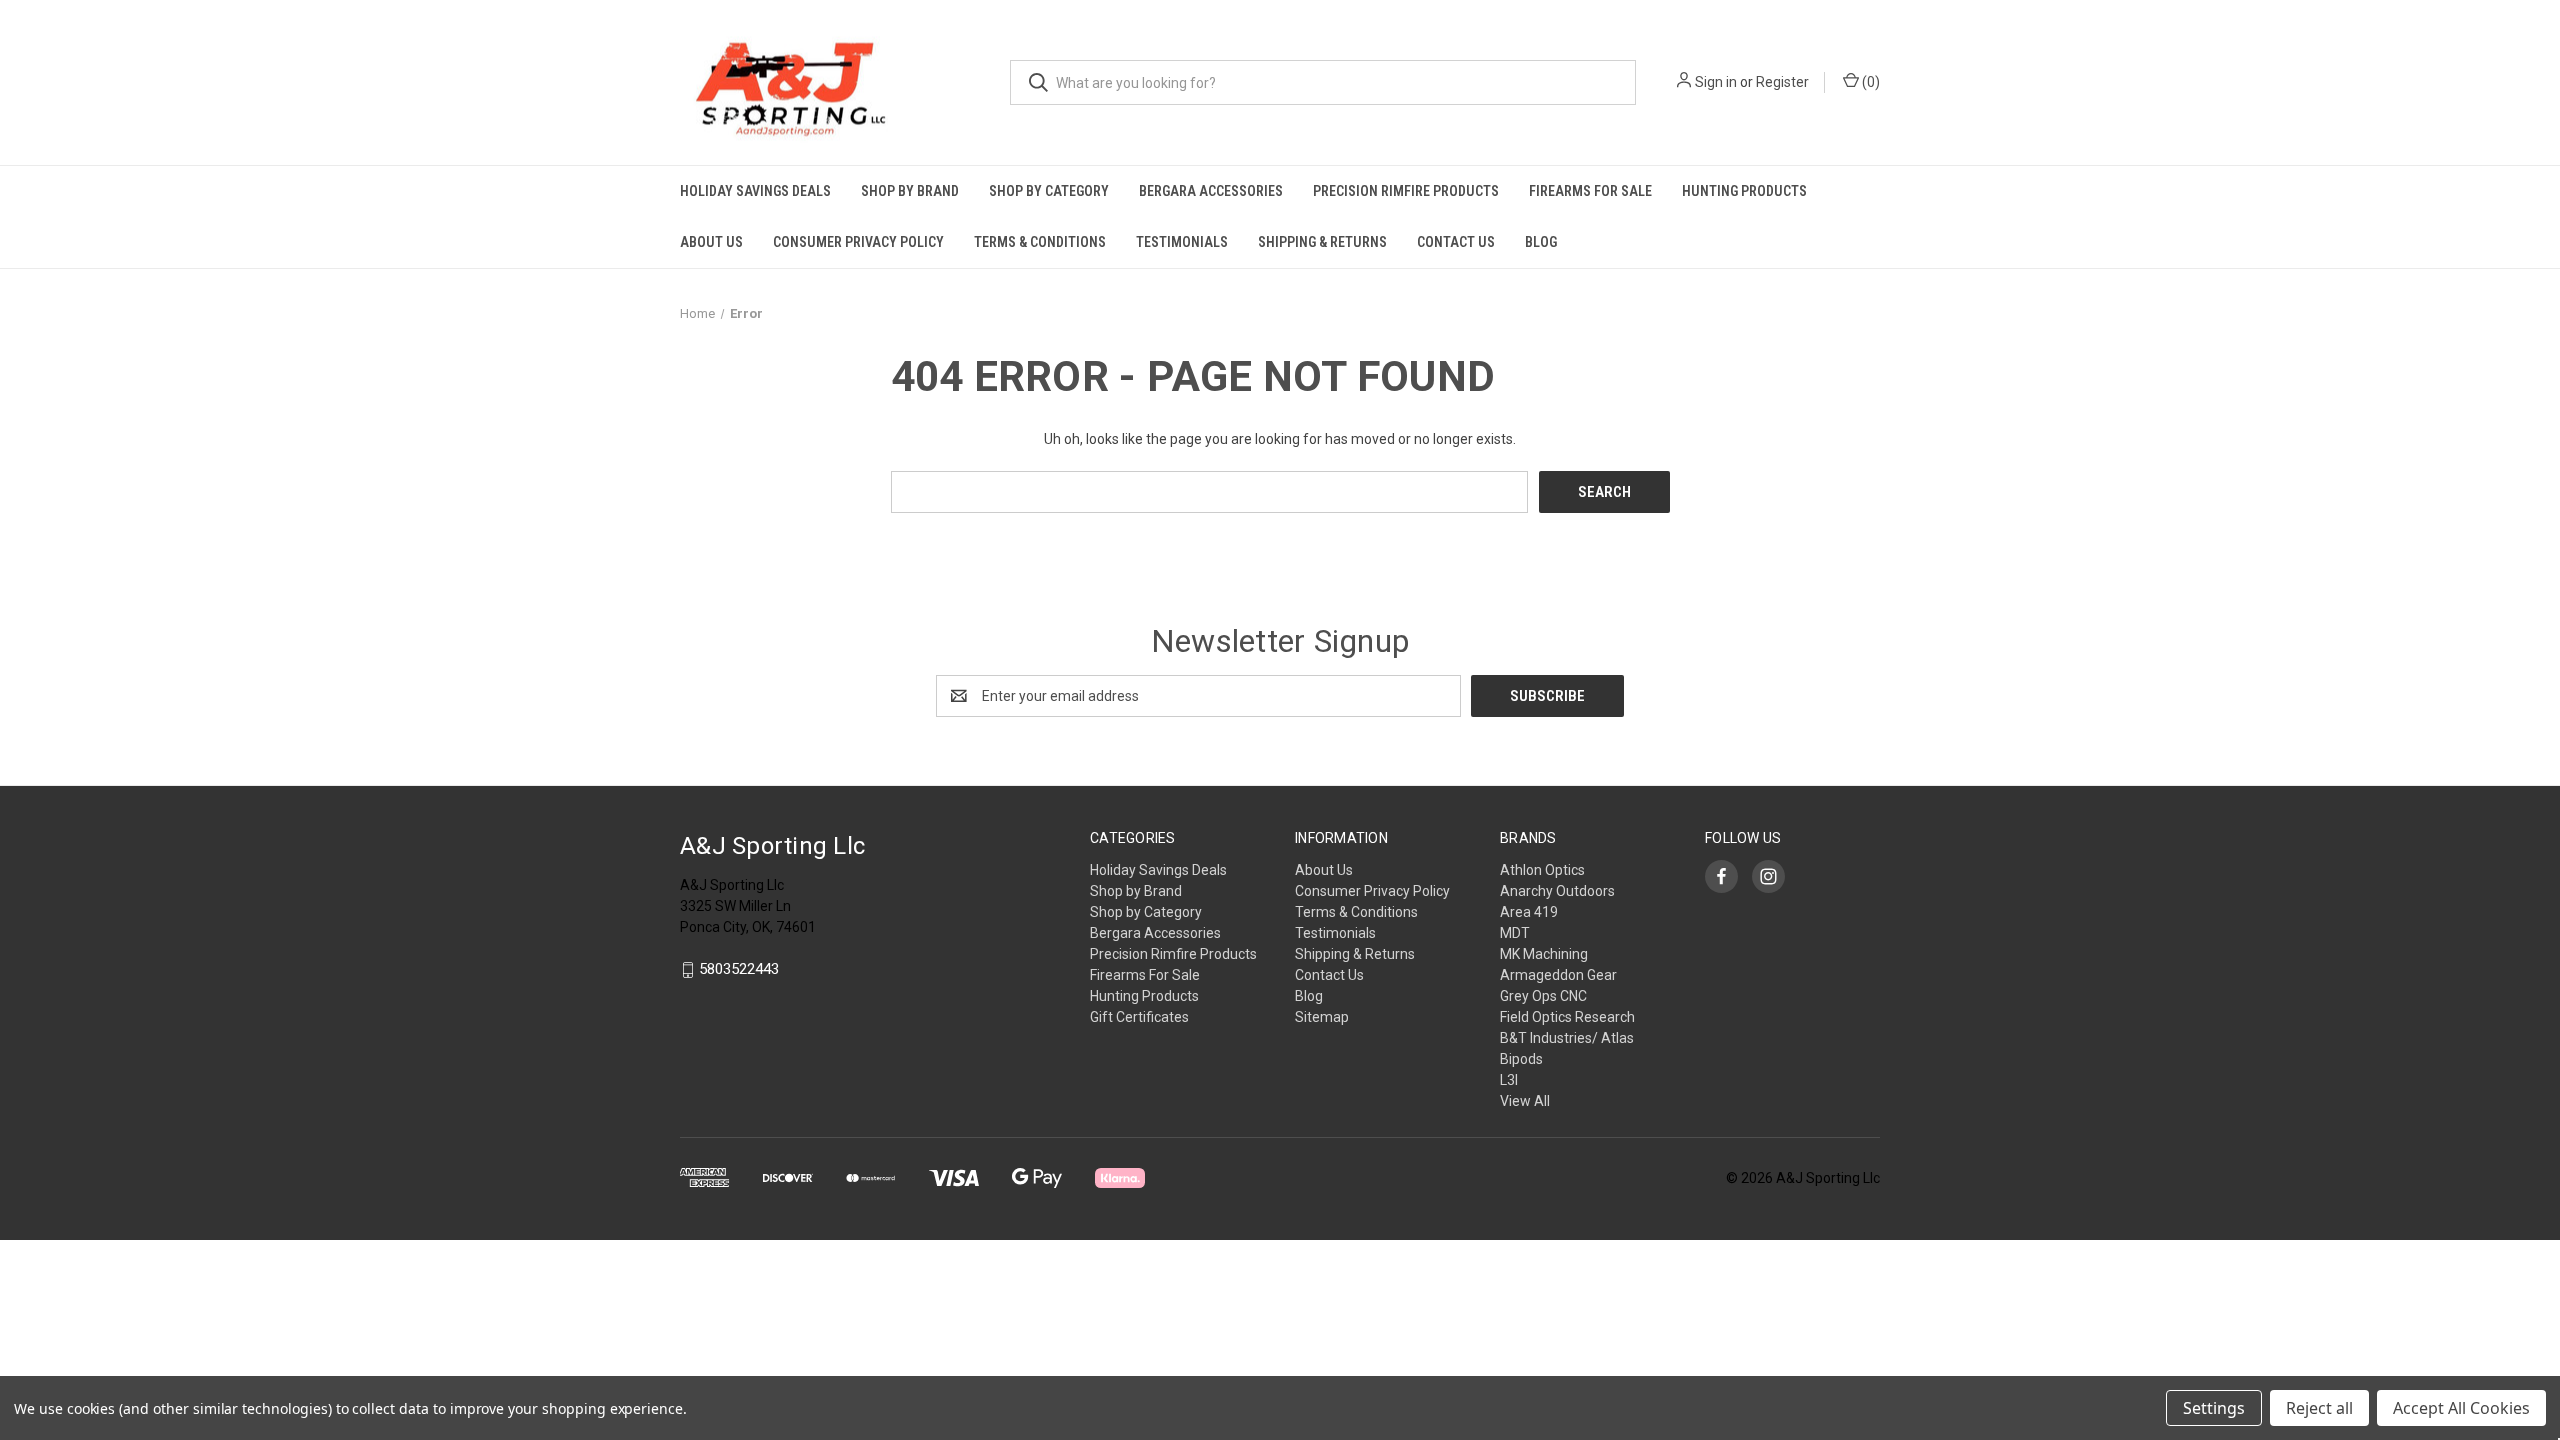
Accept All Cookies (2461, 1408)
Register (1782, 82)
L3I (1509, 1080)
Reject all (2319, 1408)
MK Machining (1544, 954)
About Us (711, 242)
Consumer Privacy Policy (858, 242)
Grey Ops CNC (1543, 996)
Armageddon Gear (1558, 975)
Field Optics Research (1567, 1017)
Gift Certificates (1139, 1017)
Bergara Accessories (1211, 191)
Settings (2214, 1408)
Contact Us (1456, 242)
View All (1525, 1101)
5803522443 (739, 970)
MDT (1515, 933)
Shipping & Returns (1322, 242)
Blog (1541, 242)
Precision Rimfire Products (1406, 191)
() (1869, 82)
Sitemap (1322, 1017)
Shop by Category (1049, 191)
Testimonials (1182, 242)
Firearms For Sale (1590, 191)
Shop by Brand (910, 191)
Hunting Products (1744, 191)
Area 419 (1529, 912)
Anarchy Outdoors (1557, 891)
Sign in (1716, 82)
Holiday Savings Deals (755, 191)
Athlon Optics (1542, 870)
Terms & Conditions (1040, 242)
